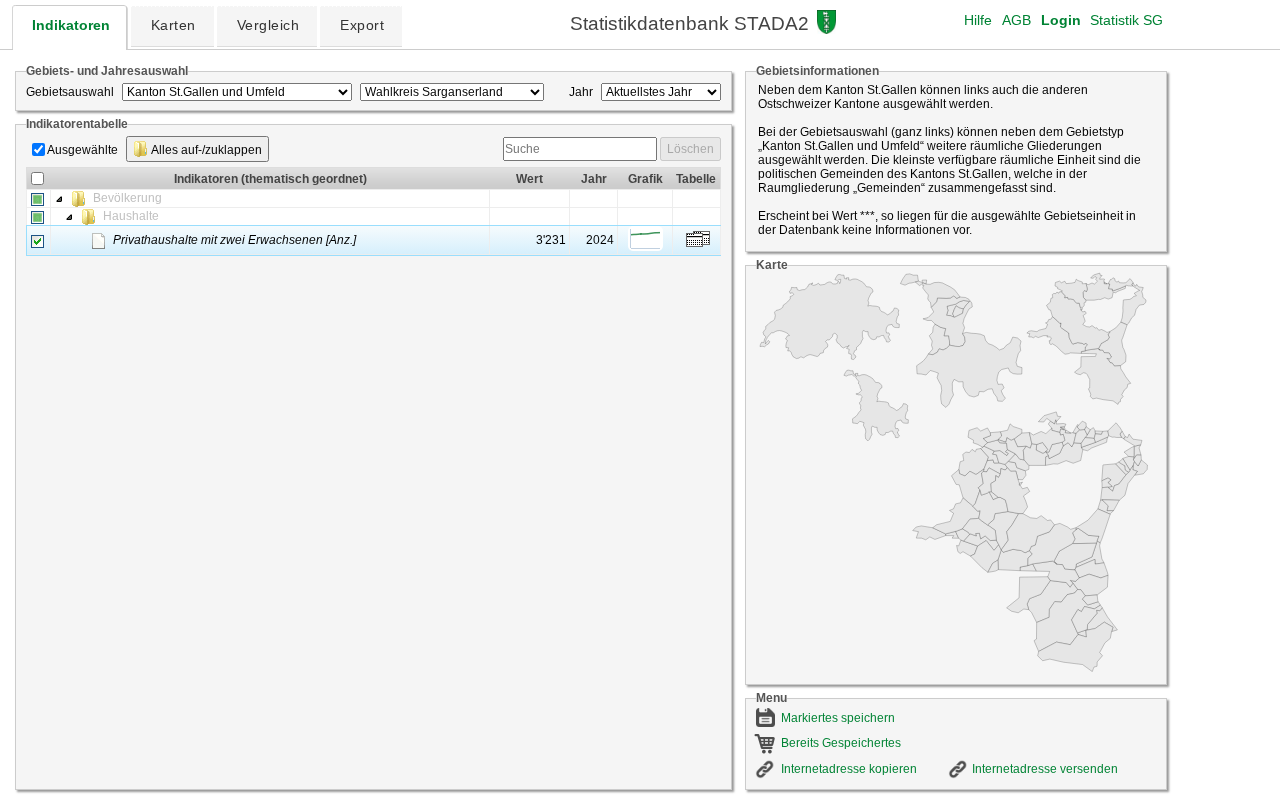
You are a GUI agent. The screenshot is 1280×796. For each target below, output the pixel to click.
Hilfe (978, 20)
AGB (1016, 20)
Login (1061, 20)
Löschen (690, 149)
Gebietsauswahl (70, 92)
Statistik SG (1126, 20)
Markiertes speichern (838, 718)
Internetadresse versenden (1045, 769)
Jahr (581, 92)
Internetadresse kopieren (849, 769)
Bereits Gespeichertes (841, 743)
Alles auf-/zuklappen (205, 150)
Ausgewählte (82, 150)
